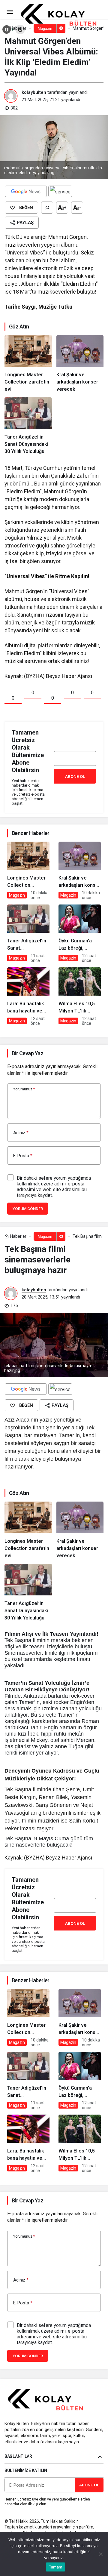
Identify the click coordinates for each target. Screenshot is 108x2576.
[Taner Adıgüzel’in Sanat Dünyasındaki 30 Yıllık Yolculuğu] (28, 426)
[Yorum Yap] (47, 208)
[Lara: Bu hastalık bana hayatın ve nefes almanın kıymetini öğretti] (28, 997)
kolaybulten (34, 92)
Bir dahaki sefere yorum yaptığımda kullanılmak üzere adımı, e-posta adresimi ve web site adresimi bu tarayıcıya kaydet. (54, 1187)
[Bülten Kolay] (63, 15)
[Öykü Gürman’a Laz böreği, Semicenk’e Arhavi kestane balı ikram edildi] (80, 934)
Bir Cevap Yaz (27, 1053)
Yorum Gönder (28, 1209)
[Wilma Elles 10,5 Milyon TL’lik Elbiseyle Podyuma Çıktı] (80, 997)
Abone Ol (75, 776)
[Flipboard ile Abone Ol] (60, 191)
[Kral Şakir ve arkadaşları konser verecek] (80, 364)
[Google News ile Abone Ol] (26, 191)
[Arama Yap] (20, 29)
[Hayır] (100, 2554)
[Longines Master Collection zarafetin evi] (28, 364)
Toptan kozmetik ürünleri (28, 2527)
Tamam (55, 2567)
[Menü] (10, 12)
